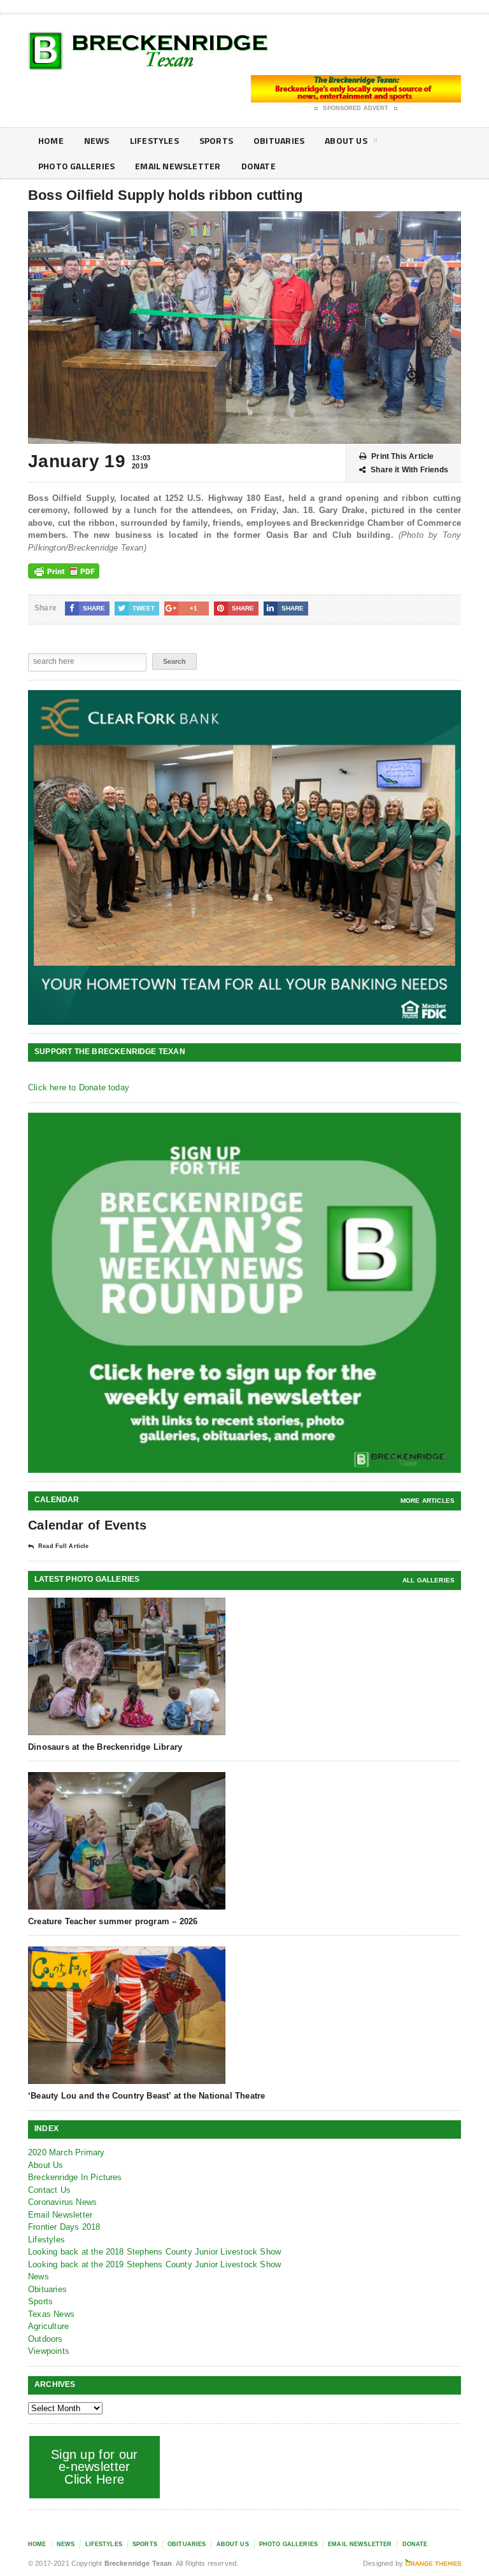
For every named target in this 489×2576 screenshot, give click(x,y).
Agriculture (48, 2326)
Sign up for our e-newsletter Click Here (95, 2467)
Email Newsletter (178, 166)
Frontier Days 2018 (64, 2227)
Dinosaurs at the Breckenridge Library (105, 1747)
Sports (216, 140)
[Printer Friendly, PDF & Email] (64, 571)
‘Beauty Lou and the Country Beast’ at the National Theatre (146, 2096)
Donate (259, 166)
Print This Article (402, 456)
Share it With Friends (409, 470)
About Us (346, 140)
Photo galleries (76, 166)
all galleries (429, 1580)
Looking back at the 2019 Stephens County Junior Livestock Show (154, 2264)
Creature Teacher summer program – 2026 (113, 1921)
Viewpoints (49, 2351)
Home (51, 140)
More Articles (428, 1501)
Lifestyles (154, 140)
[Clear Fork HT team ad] (244, 857)
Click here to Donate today (79, 1087)
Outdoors (46, 2339)
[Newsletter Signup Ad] (244, 1293)
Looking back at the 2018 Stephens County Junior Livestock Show (154, 2252)
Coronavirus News (62, 2202)
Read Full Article (63, 1546)
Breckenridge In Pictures (75, 2177)
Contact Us (49, 2190)
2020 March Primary (67, 2152)
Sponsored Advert (356, 108)
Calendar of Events (87, 1525)
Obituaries (279, 140)
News (97, 140)
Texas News (51, 2314)
